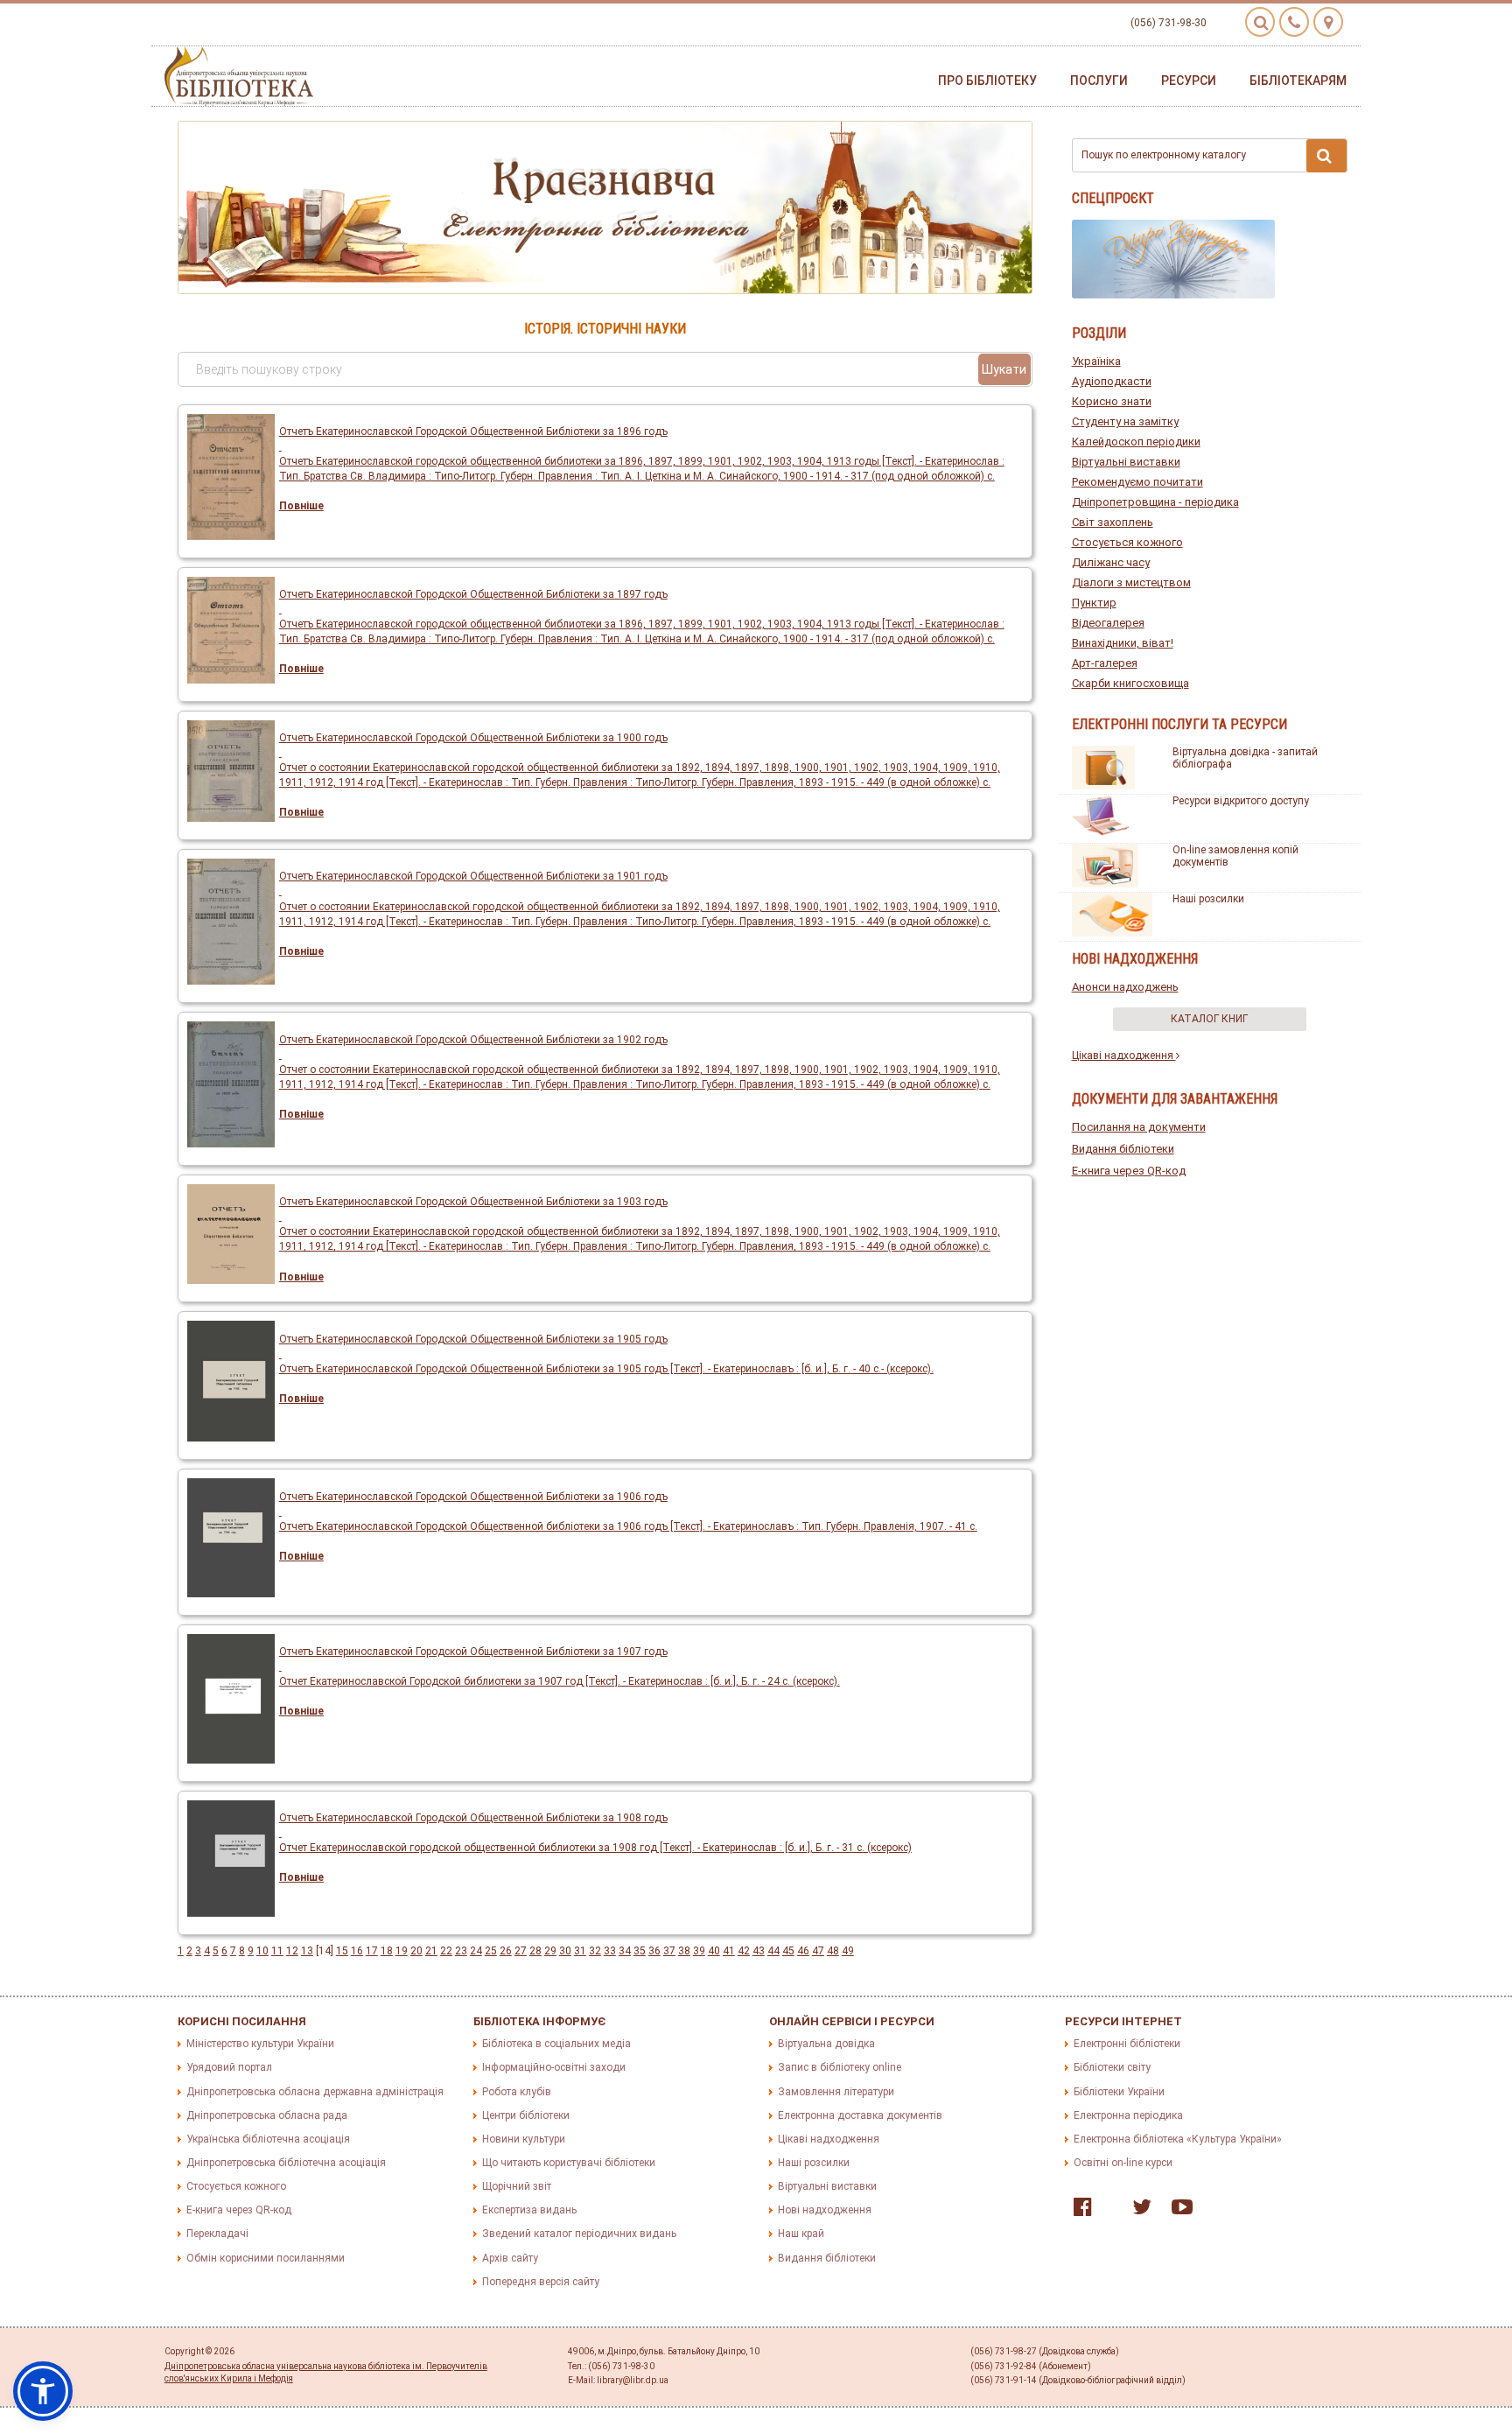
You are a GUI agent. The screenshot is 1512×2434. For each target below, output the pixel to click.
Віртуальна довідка (826, 2044)
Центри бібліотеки (526, 2115)
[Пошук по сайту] (1260, 22)
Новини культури (524, 2139)
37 (669, 1951)
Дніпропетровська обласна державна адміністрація (315, 2092)
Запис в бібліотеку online (840, 2067)
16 (357, 1951)
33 (610, 1951)
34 (625, 1951)
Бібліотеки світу (1112, 2067)
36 (654, 1951)
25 (491, 1951)
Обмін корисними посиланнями (266, 2258)
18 (387, 1951)
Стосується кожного (1127, 542)
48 (833, 1951)
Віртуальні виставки (1126, 462)
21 (431, 1951)
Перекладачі (217, 2234)
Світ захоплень (1113, 522)
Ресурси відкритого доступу (1241, 801)
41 (729, 1951)
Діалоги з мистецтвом (1131, 582)
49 (848, 1951)
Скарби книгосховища (1130, 683)
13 (307, 1951)
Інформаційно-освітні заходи (554, 2067)
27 (521, 1951)
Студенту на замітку (1125, 421)
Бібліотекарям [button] (1298, 81)
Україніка (1096, 361)
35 (640, 1951)
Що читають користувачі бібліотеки (569, 2163)
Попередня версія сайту (541, 2282)
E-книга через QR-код (1129, 1171)
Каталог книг (1209, 1019)
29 (550, 1951)
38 (684, 1951)
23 (461, 1951)
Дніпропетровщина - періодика (1155, 502)
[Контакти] (1294, 22)
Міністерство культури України (260, 2044)
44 (773, 1951)
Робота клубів (517, 2092)
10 (262, 1951)
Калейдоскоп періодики (1136, 442)
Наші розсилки (1208, 899)
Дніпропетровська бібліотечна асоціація (286, 2163)
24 (476, 1951)
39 (699, 1951)
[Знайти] (1326, 156)
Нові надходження (825, 2210)
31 (580, 1951)
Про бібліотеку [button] (987, 81)
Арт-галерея (1105, 663)
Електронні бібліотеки (1127, 2044)
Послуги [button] (1099, 81)
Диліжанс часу (1111, 562)
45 (788, 1951)
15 (342, 1951)
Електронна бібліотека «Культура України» (1178, 2139)
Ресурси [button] (1189, 81)
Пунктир (1094, 603)
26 (506, 1951)
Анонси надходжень (1125, 987)
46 (803, 1951)
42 (744, 1951)
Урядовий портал (229, 2067)
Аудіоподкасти (1112, 381)
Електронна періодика (1128, 2115)
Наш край (801, 2234)
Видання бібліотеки (1123, 1149)
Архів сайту (510, 2258)
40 (714, 1951)
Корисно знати (1112, 401)
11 (277, 1951)
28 (535, 1951)
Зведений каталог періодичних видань (579, 2234)
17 (372, 1951)
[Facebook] (1078, 2211)
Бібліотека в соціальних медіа (556, 2044)
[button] (43, 2391)
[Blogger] (1108, 2211)
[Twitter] (1137, 2211)
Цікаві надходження (1124, 1056)
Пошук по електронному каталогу (1164, 155)
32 (595, 1951)
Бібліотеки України (1119, 2092)
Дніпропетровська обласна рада (267, 2115)
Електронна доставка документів (860, 2115)
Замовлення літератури (836, 2092)
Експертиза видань (529, 2210)
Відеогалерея (1108, 623)
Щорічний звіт (517, 2186)
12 (292, 1951)
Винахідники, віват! (1123, 643)
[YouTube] (1178, 2211)
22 (446, 1951)
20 (416, 1951)
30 (565, 1951)
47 (818, 1951)
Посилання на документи (1139, 1127)
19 (402, 1951)
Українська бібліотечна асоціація (268, 2139)
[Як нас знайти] (1328, 22)
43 (759, 1951)
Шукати (1004, 369)
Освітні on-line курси (1123, 2163)
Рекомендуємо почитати (1137, 482)
